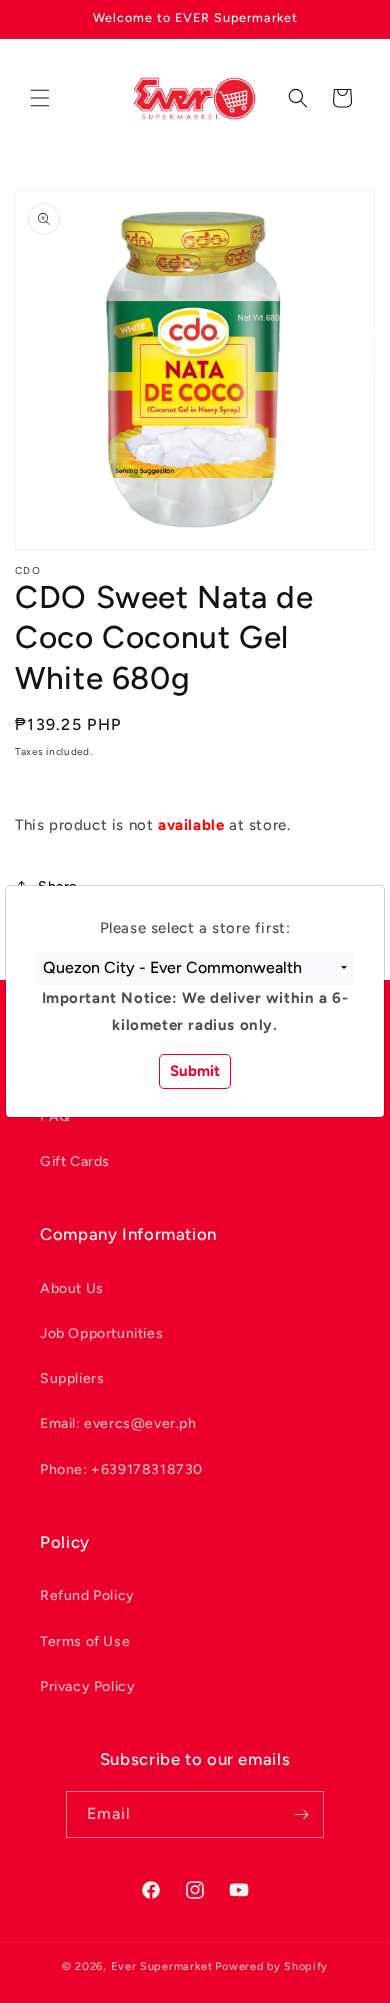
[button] (195, 969)
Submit (195, 1071)
